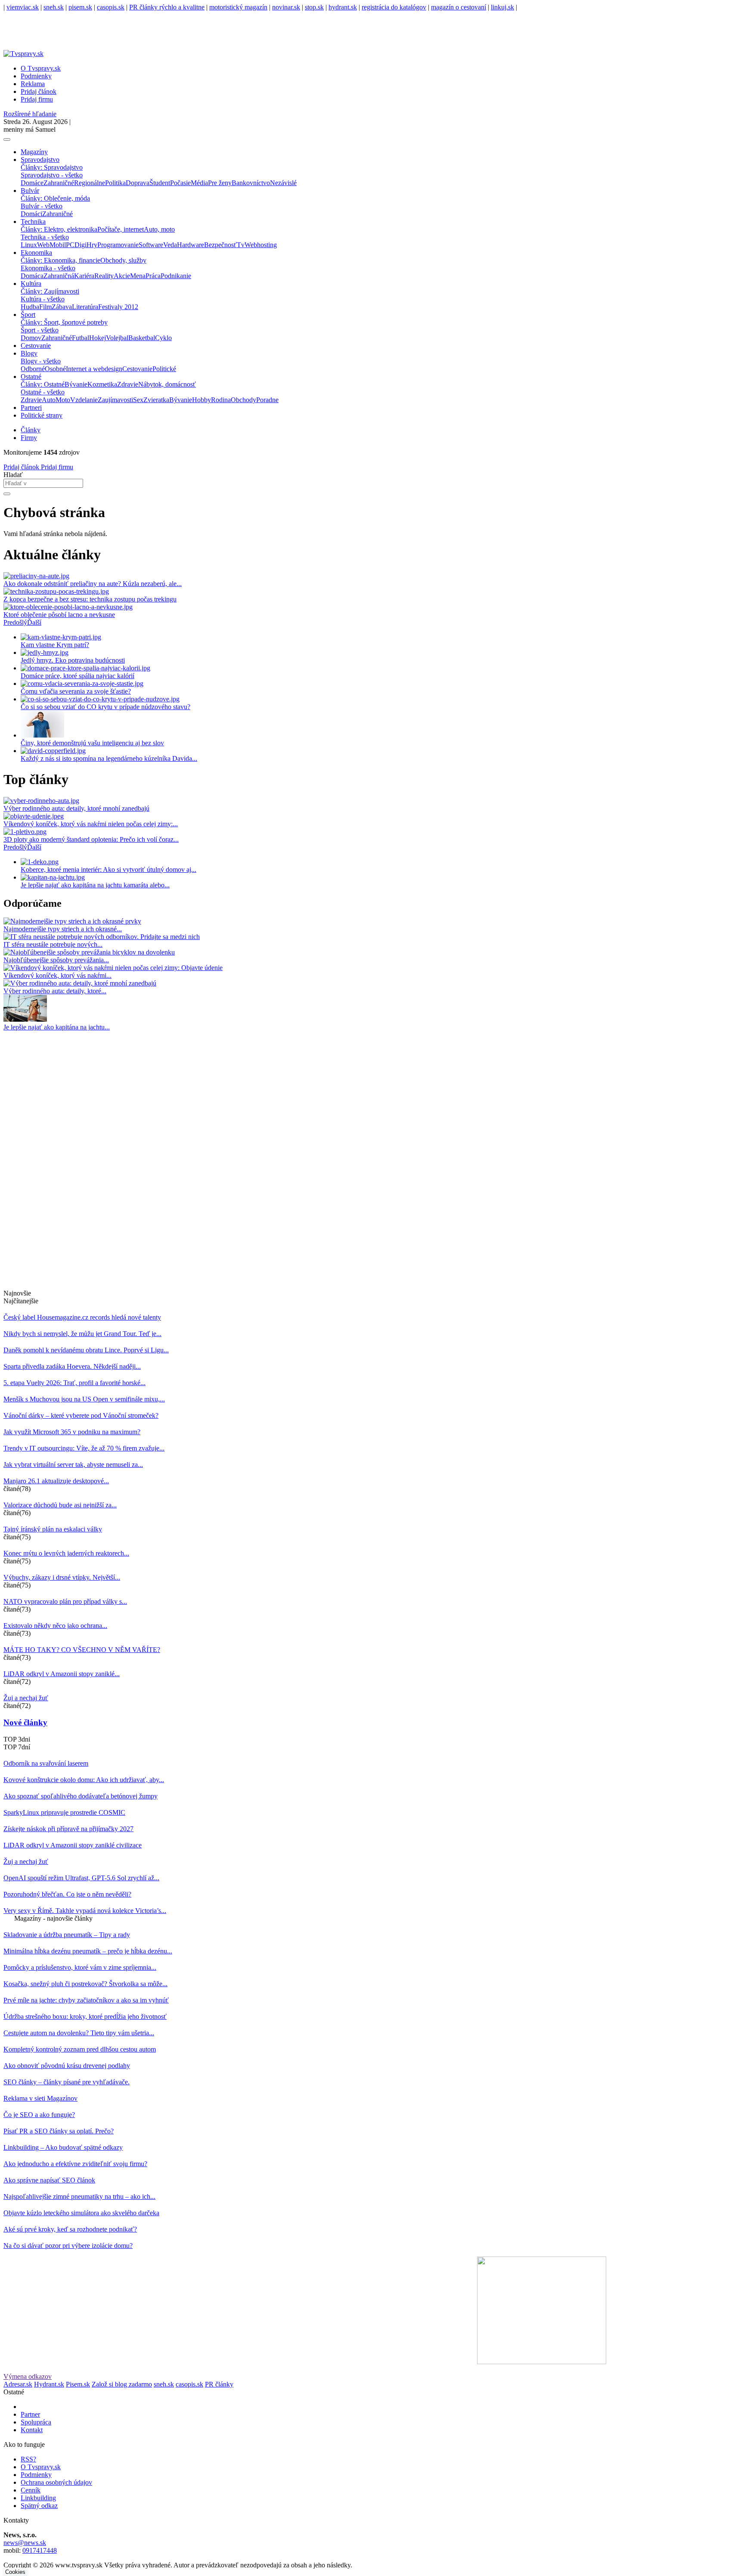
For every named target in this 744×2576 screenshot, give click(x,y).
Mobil (58, 245)
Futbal (81, 338)
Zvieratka (156, 400)
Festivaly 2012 (118, 307)
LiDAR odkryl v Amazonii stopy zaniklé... (62, 1674)
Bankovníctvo (251, 183)
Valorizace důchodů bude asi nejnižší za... (60, 1505)
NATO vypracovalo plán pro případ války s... (65, 1601)
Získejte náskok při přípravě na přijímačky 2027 (68, 1829)
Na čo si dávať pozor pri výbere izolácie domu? (68, 2246)
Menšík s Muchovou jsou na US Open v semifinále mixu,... (84, 1399)
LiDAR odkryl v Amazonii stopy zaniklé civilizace (73, 1845)
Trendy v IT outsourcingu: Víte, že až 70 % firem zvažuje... (84, 1448)
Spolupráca (36, 2422)
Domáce (32, 183)
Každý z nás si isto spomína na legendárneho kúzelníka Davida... (109, 758)
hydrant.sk (343, 7)
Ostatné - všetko (43, 392)
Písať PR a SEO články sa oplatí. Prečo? (59, 2131)
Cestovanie (36, 346)
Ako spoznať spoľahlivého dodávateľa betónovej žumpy (81, 1796)
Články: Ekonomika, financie (60, 260)
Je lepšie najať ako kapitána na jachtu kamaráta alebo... (95, 885)
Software (151, 245)
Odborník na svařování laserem (46, 1763)
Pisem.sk (78, 2384)
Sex (138, 400)
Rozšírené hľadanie (30, 114)
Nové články (25, 1722)
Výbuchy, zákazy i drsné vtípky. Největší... (62, 1577)
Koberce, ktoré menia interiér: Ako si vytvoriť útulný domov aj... (108, 870)
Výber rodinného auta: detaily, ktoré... (55, 991)
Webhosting (261, 245)
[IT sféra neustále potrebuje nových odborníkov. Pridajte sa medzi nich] (102, 937)
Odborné (33, 369)
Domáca (32, 276)
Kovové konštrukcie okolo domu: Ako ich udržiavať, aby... (84, 1780)
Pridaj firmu (56, 467)
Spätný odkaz (39, 2506)
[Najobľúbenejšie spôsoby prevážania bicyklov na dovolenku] (89, 952)
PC (70, 245)
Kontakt (32, 2430)
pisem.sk (80, 7)
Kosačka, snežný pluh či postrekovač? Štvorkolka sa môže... (85, 1984)
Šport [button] (28, 315)
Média (199, 183)
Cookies (15, 2572)
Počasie (180, 183)
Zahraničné (59, 183)
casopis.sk (111, 7)
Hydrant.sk (49, 2384)
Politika (115, 183)
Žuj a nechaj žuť (26, 1698)
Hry (92, 245)
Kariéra (84, 276)
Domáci (31, 214)
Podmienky (36, 76)
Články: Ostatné (43, 384)
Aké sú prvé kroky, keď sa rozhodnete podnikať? (70, 2229)
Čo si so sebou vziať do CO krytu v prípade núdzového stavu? (105, 707)
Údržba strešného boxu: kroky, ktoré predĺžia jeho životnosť (85, 2016)
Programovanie (118, 245)
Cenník (31, 2490)
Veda (170, 245)
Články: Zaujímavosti (50, 291)
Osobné (55, 369)
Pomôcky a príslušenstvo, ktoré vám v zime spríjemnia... (80, 1967)
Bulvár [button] (30, 191)
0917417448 (40, 2550)
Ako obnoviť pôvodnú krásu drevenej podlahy (67, 2066)
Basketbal (142, 338)
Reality (104, 276)
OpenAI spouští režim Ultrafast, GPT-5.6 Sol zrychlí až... (81, 1878)
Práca (153, 276)
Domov (31, 338)
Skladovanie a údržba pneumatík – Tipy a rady (67, 1935)
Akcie (122, 276)
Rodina (221, 400)
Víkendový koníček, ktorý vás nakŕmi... (57, 975)
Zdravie (128, 384)
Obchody (243, 400)
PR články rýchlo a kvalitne (167, 7)
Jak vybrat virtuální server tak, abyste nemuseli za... (73, 1465)
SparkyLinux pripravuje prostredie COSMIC (64, 1812)
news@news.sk (25, 2543)
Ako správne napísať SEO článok (49, 2180)
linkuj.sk (502, 7)
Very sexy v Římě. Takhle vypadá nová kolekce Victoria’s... (85, 1911)
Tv (241, 245)
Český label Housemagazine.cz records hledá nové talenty (82, 1317)
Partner (30, 2414)
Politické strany (42, 415)
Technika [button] (33, 222)
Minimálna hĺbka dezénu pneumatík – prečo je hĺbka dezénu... (88, 1951)
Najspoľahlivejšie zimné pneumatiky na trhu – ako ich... (79, 2196)
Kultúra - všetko (43, 299)
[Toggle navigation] (7, 139)
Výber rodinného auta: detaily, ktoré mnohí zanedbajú (76, 808)
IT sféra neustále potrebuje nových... (53, 944)
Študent (160, 183)
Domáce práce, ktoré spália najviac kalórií (77, 676)
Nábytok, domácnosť (167, 384)
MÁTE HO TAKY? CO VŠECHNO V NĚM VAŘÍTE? (82, 1650)
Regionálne (90, 183)
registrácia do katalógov (394, 7)
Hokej (98, 338)
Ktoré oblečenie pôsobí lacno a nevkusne (59, 615)
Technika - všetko (45, 237)
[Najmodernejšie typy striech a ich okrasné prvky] (72, 921)
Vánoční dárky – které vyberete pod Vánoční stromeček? (81, 1415)
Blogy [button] (29, 353)
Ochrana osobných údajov (56, 2482)
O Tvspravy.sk (41, 68)
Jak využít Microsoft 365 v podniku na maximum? (72, 1432)
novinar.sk (286, 7)
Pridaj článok (21, 467)
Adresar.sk (18, 2384)
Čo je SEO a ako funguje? (39, 2115)
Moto (63, 400)
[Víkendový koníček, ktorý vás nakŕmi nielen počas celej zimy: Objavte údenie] (113, 968)
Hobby (201, 400)
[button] (15, 622)
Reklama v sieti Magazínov (40, 2098)
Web (43, 245)
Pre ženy (220, 183)
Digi (81, 245)
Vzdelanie (84, 400)
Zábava (62, 307)
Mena (138, 276)
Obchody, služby (123, 260)
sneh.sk (54, 7)
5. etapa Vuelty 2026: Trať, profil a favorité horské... (74, 1383)
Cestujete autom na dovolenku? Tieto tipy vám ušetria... (79, 2033)
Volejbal (117, 338)
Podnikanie (176, 276)
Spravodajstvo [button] (40, 160)
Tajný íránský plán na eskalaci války (53, 1529)
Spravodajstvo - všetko (52, 175)
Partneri (31, 408)
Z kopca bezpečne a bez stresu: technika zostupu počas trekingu (90, 599)
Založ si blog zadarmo (122, 2384)
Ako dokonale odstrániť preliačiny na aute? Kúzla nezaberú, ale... (93, 584)
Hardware (191, 245)
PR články (219, 2384)
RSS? (28, 2459)
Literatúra (85, 307)
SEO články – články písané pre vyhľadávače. (67, 2082)
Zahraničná (59, 276)
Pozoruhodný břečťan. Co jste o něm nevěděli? (67, 1894)
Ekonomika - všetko (48, 268)
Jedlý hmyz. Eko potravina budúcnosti (73, 660)
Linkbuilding (38, 2498)
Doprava (138, 183)
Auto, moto (159, 229)
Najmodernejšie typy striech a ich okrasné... (63, 929)
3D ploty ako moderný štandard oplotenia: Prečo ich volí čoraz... (91, 839)
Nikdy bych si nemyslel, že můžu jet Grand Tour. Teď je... (82, 1334)
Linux (29, 245)
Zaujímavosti (115, 400)
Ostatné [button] (31, 377)
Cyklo (163, 338)
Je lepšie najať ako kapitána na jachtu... (57, 1027)
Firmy (29, 438)
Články (31, 430)
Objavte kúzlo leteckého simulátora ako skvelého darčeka (81, 2213)
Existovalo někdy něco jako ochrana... (55, 1626)
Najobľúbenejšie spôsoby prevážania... (56, 960)
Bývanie (76, 384)
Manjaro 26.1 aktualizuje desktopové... (56, 1481)
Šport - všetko (40, 330)
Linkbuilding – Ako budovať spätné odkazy (63, 2147)
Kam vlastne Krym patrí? (55, 645)
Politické (164, 369)
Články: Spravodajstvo (52, 167)
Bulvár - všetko (42, 206)
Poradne (267, 400)
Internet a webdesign (94, 369)
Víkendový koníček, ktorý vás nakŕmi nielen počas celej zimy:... (91, 824)
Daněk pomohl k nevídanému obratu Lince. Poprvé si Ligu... (86, 1350)
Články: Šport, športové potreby (64, 322)
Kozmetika (102, 384)
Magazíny (34, 152)
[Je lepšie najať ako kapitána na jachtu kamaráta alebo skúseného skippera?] (25, 1019)
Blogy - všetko (41, 361)
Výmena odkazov (28, 2376)
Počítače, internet (121, 229)
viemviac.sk (23, 7)
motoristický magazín (238, 7)
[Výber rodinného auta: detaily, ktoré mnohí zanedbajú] (80, 983)
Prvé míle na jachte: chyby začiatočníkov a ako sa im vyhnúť (86, 2000)
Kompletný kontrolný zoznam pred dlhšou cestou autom (80, 2049)
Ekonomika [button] (36, 253)
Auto (49, 400)
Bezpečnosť (220, 245)
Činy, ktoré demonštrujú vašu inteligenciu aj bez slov (92, 743)
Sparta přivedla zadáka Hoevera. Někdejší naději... (72, 1366)
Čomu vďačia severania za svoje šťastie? (76, 691)
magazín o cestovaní (459, 7)
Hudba (30, 307)
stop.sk (314, 7)
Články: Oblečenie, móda (55, 198)
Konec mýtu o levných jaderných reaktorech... (66, 1553)
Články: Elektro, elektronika (59, 229)
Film (45, 307)
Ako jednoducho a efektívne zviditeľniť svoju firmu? (75, 2164)
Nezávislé (283, 183)
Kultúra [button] (31, 284)
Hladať (13, 475)
